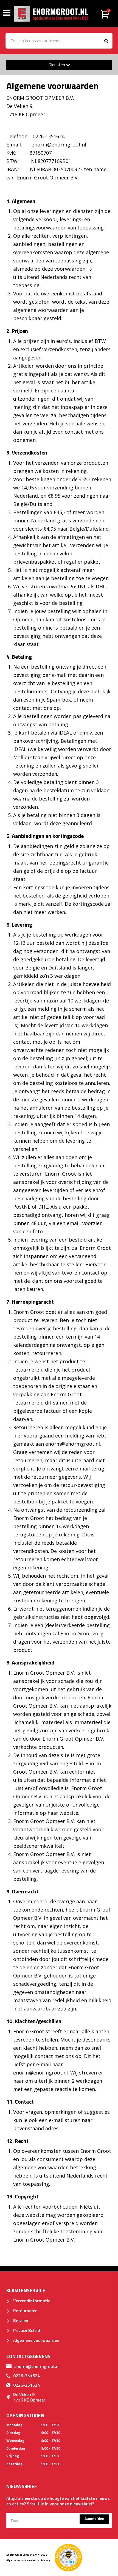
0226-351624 (26, 2376)
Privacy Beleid (26, 2330)
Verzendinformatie (31, 2301)
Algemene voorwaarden (36, 2340)
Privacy (45, 2560)
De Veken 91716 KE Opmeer (29, 2397)
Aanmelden (94, 2518)
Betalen (20, 2320)
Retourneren (25, 2311)
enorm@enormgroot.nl (37, 2366)
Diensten (57, 65)
